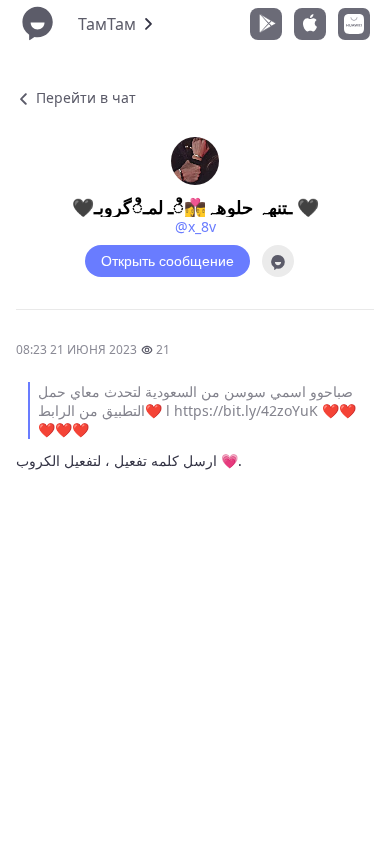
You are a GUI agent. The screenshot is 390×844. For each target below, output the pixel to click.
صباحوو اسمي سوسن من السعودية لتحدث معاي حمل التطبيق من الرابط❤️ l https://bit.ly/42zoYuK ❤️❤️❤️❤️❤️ (197, 410)
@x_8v (195, 226)
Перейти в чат (84, 97)
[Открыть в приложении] (278, 261)
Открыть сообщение (167, 261)
